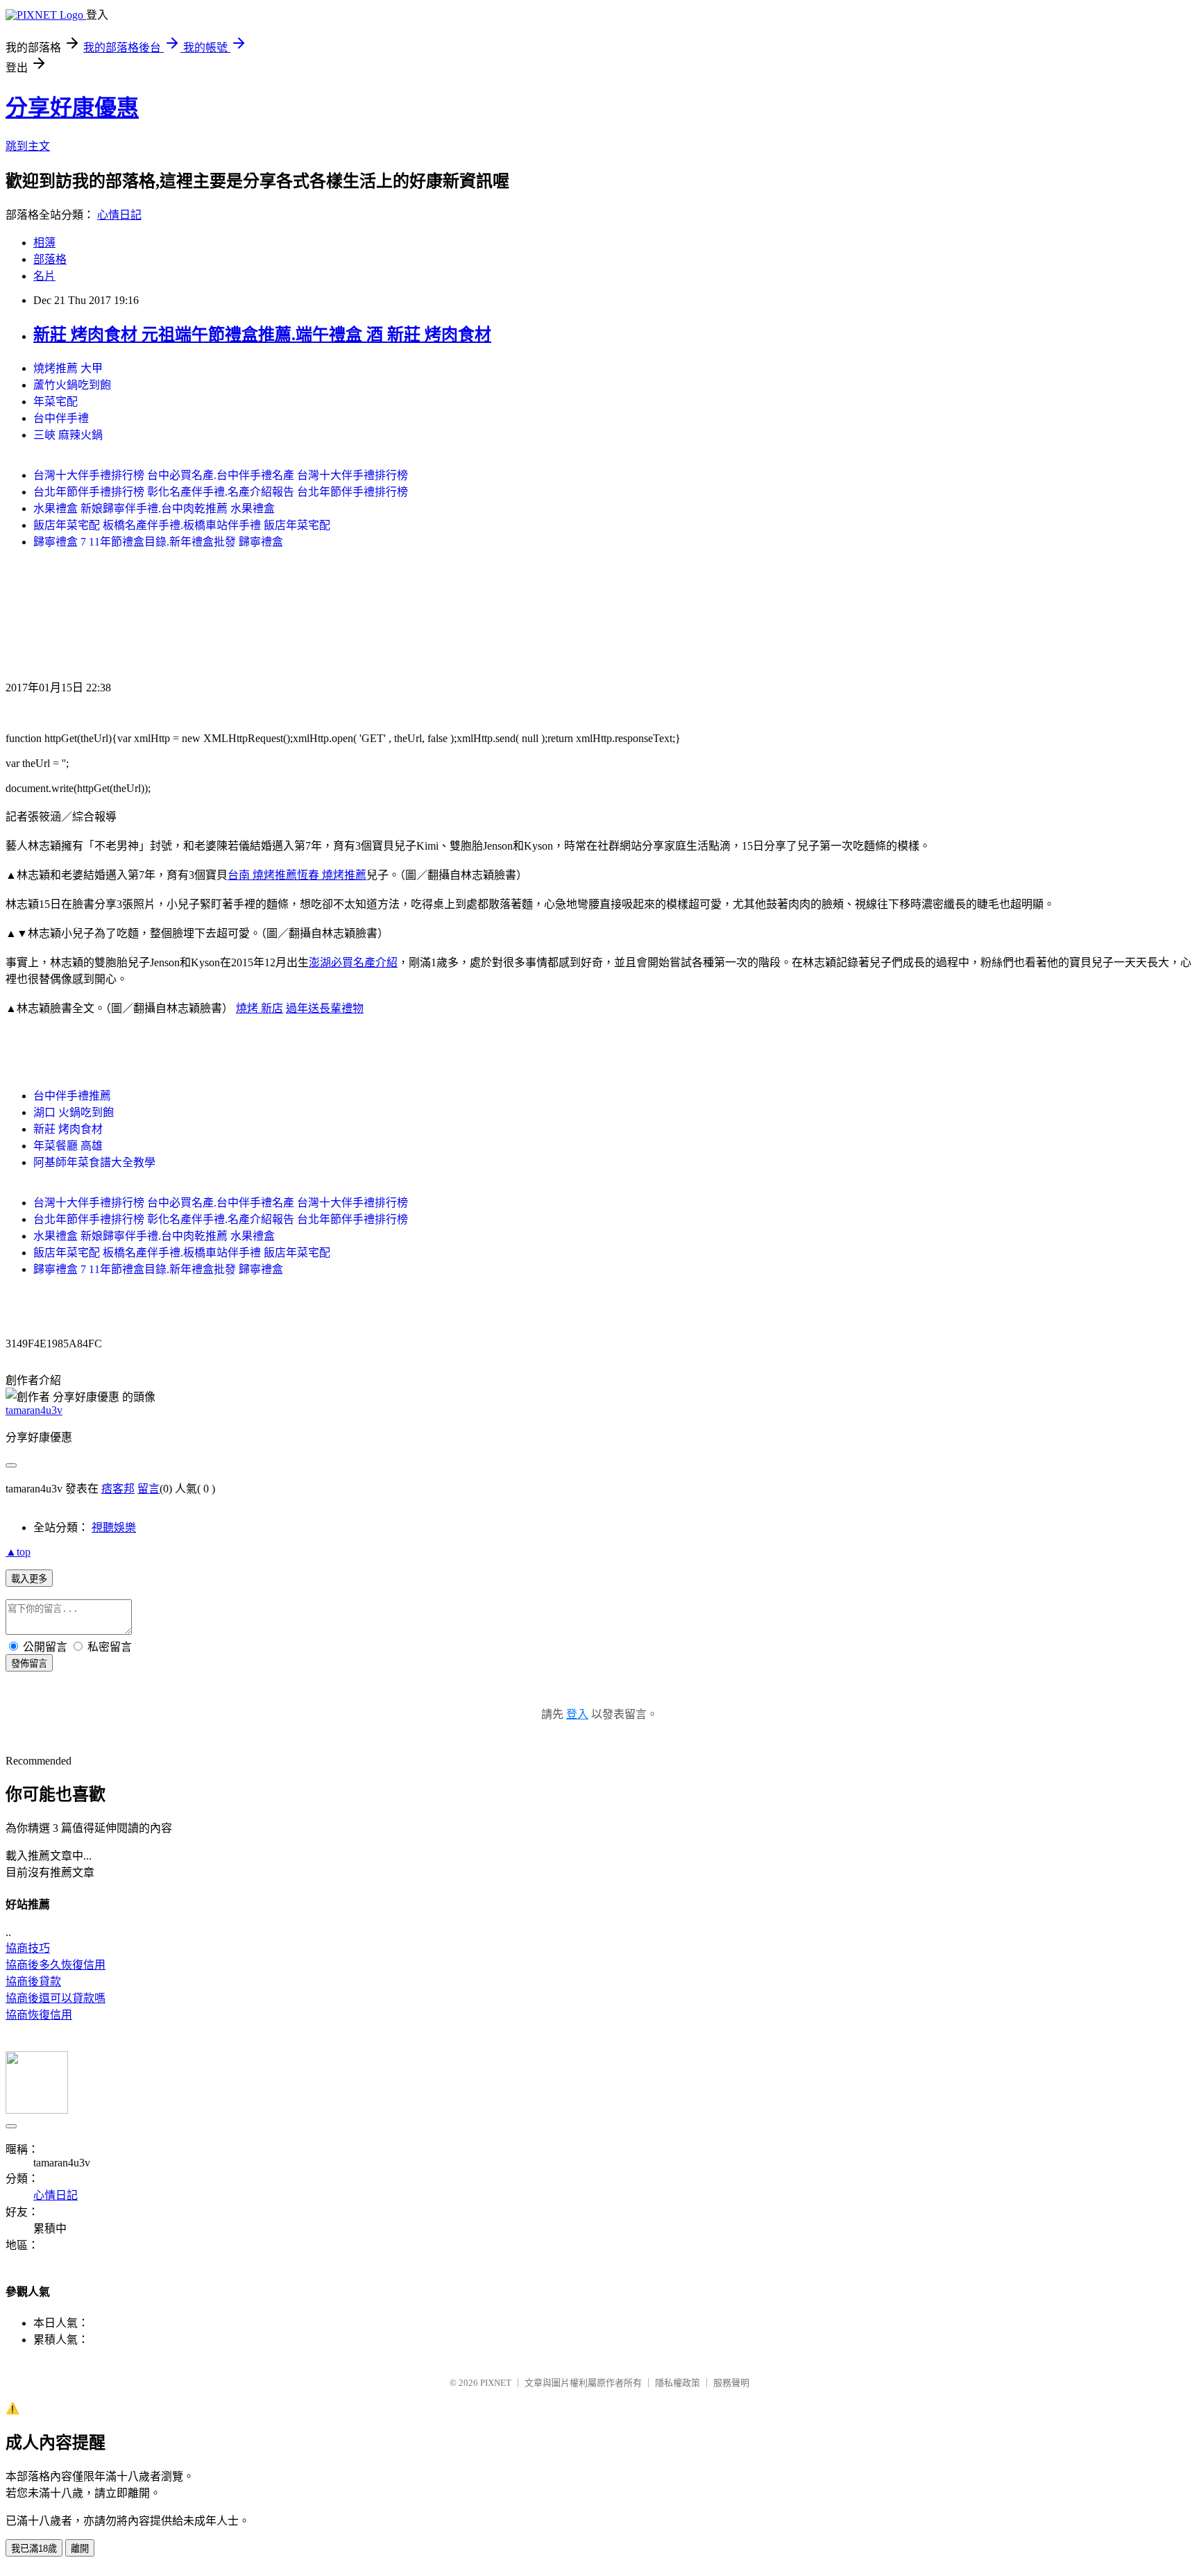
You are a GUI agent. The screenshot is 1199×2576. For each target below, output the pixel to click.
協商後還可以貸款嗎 (56, 1998)
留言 (148, 1489)
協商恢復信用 (39, 2015)
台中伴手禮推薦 (72, 1096)
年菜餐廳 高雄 (68, 1146)
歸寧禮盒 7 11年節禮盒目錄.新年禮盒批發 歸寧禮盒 (158, 542)
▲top (18, 1552)
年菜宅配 (56, 402)
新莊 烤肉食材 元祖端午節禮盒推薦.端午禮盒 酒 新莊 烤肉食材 (262, 335)
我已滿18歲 (34, 2549)
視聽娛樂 (114, 1527)
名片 (44, 276)
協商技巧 (28, 1948)
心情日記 (119, 215)
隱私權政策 (678, 2383)
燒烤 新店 (260, 1008)
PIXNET (496, 2383)
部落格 (50, 259)
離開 (80, 2549)
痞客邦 (118, 1489)
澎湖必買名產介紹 (353, 962)
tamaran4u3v (34, 1410)
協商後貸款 (33, 1981)
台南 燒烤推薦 (262, 875)
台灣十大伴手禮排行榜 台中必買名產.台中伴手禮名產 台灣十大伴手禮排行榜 (221, 475)
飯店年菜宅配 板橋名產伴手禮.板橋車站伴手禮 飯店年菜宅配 (182, 525)
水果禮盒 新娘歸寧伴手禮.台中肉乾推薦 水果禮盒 (154, 508)
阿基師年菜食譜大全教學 (94, 1162)
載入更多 (29, 1579)
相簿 (44, 243)
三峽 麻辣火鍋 (68, 435)
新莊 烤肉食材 (68, 1129)
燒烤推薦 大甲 (68, 368)
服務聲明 (731, 2383)
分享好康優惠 (72, 108)
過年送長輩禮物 (325, 1008)
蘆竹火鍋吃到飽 (72, 385)
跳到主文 (28, 146)
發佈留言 (29, 1664)
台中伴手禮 (61, 418)
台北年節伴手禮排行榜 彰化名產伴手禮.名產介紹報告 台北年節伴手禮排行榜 (221, 492)
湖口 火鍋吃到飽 (74, 1112)
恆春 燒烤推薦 (332, 875)
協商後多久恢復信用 (56, 1965)
